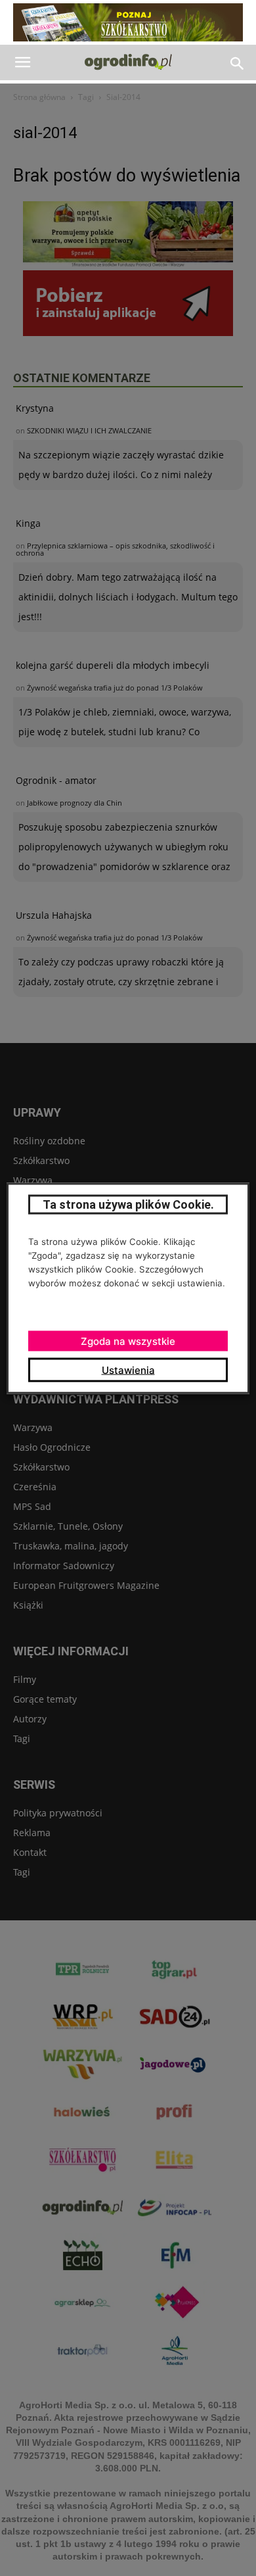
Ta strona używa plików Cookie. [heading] (128, 1204)
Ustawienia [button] (128, 1370)
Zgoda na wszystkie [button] (128, 1341)
